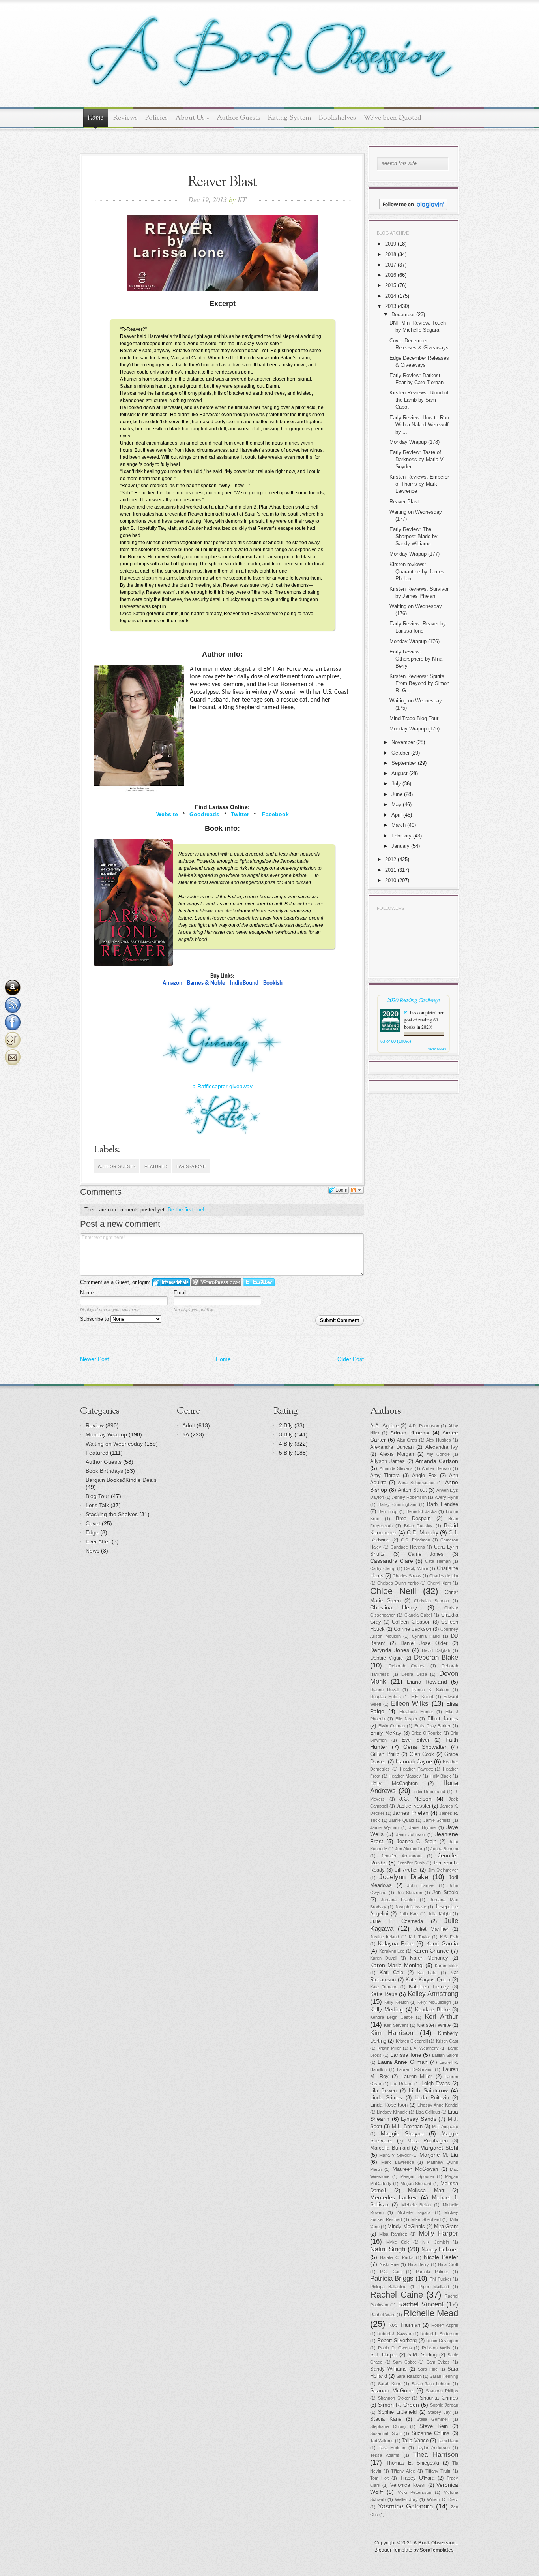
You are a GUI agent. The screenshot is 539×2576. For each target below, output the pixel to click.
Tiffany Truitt (438, 2471)
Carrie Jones (426, 1554)
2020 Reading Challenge (413, 1000)
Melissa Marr (426, 2191)
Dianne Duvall (385, 1690)
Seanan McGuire (392, 2390)
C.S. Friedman (415, 1540)
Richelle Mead (431, 2313)
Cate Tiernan (438, 1561)
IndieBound (244, 983)
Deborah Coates (407, 1666)
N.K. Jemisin (435, 2242)
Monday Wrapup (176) (415, 641)
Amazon (172, 983)
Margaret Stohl (439, 2148)
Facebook (275, 814)
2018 (391, 254)
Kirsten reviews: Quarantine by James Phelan (417, 572)
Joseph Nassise (411, 1907)
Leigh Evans (436, 2084)
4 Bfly (286, 1444)
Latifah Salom (445, 2055)
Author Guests (239, 118)
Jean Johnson (410, 1834)
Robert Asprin (445, 2325)
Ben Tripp (388, 1511)
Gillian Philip (385, 1754)
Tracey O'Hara (417, 2478)
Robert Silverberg (397, 2341)
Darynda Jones (390, 1650)
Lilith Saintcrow (428, 2090)
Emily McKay (386, 1733)
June (397, 794)
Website (167, 814)
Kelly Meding (386, 2009)
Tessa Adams (385, 2455)
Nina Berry (419, 2264)
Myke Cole (398, 2242)
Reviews (125, 118)
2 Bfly (286, 1425)
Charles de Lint (444, 1576)
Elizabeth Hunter (416, 1712)
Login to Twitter (259, 1282)
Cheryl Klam (439, 1583)
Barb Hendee (443, 1504)
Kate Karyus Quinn (428, 1980)
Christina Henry (394, 1607)
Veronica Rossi (408, 2485)
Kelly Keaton (396, 2002)
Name (87, 1293)
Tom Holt (379, 2478)
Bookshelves (337, 118)
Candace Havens (408, 1547)
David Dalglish (436, 1650)
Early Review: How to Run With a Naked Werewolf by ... (419, 425)
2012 (391, 859)
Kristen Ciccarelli (412, 2041)
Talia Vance (415, 2441)
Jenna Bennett (444, 1849)
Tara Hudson (392, 2448)
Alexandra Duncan (392, 1447)
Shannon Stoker (394, 2398)
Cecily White (416, 1568)
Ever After (98, 1541)
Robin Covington (442, 2341)
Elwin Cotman (392, 1726)
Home (95, 118)
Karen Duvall (384, 1958)
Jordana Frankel (398, 1900)
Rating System (290, 118)
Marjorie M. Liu (439, 2155)
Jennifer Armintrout (401, 1856)
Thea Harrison (436, 2455)
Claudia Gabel (418, 1615)
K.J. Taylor (419, 1937)
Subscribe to (95, 1319)
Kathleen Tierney (429, 1987)
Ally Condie (438, 1454)
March (399, 825)
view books (437, 1049)
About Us (192, 118)
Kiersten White (433, 2025)
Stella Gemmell (432, 2419)
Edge (92, 1532)
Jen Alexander (409, 1849)
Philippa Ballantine (388, 2287)
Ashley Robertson (409, 1497)
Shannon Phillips (442, 2391)
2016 (391, 275)
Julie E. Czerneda (397, 1921)
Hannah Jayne (414, 1761)
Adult (189, 1425)
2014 (391, 296)
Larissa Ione (191, 1166)
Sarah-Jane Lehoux (431, 2384)
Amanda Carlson (437, 1461)
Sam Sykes (438, 2362)
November (403, 742)
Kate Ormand (384, 1987)
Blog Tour (97, 1496)
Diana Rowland (427, 1682)
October (401, 753)
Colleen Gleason (411, 1622)
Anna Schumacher (416, 1483)
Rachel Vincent (421, 2304)
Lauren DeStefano (415, 2069)
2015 (391, 285)
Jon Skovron (409, 1893)
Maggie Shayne (402, 2133)
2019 (391, 244)
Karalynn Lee (392, 1951)
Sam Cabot (404, 2362)
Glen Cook (422, 1754)
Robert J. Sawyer (394, 2334)
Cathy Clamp (383, 1568)
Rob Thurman (404, 2325)
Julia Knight (439, 1914)
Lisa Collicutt (428, 2112)
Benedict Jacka (422, 1511)
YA (186, 1434)
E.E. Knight (422, 1697)
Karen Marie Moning (396, 1965)
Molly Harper (438, 2233)
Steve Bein (433, 2426)
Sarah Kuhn (390, 2384)
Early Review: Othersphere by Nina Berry (416, 659)
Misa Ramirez (393, 2234)
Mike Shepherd (426, 2219)
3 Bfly (286, 1434)
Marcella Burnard (390, 2148)
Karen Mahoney (429, 1958)
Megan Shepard (416, 2184)
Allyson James (387, 1461)
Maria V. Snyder (395, 2155)
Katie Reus (384, 1994)
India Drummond (429, 1791)
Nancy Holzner (440, 2249)
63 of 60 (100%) (396, 1041)
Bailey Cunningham (398, 1504)
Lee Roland (401, 2084)
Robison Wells (436, 2348)
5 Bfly (286, 1453)
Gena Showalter (425, 1747)
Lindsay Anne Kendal (438, 2105)
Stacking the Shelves (112, 1514)
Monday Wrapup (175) (415, 729)
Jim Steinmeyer (443, 1870)
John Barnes (421, 1885)
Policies (156, 118)
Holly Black (441, 1776)
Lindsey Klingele (392, 2112)
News (93, 1551)
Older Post (351, 1359)
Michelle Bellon (416, 2205)
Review (95, 1425)
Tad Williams (382, 2441)
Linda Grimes (386, 2098)
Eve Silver (415, 1740)
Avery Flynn (446, 1497)
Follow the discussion (357, 1190)
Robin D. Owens (395, 2348)
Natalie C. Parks (397, 2257)
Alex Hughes (439, 1440)
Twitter (240, 814)
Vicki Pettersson (415, 2492)
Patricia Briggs (392, 2278)
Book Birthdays (104, 1471)
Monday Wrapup (106, 1434)
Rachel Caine (397, 2295)
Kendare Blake (432, 2010)
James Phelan (411, 1813)
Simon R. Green (399, 2405)
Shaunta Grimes (439, 2398)
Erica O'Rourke (427, 1733)
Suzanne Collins (431, 2433)
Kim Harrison (392, 2033)
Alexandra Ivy (442, 1447)
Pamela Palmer (432, 2272)
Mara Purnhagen (428, 2141)
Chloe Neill (393, 1591)
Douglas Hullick (386, 1697)
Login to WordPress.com (216, 1282)
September (404, 763)
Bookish (273, 983)
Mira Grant (446, 2227)
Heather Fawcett (416, 1769)
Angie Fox (424, 1476)
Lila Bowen (383, 2091)
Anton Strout (412, 1490)
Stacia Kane (386, 2419)
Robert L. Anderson (439, 2334)
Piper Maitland (434, 2287)
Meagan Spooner (417, 2176)
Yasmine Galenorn (406, 2506)
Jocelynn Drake (403, 1877)
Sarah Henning (444, 2376)
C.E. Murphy (422, 1532)
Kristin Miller (389, 2048)
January (401, 846)
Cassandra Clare (392, 1561)
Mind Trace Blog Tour (414, 718)
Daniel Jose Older (424, 1643)
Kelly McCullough (434, 2002)
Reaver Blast (404, 502)
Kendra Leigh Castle (391, 2017)
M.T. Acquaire (445, 2127)
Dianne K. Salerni (430, 1690)
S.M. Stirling (422, 2355)
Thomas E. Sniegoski (413, 2463)
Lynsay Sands (419, 2119)
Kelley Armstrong (433, 1994)
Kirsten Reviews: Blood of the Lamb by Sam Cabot (419, 400)
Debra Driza (414, 1674)
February (401, 836)
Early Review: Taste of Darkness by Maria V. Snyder (417, 459)
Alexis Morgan (397, 1454)
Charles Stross (407, 1576)
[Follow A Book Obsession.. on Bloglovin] (413, 208)
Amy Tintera (385, 1476)
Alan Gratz (407, 1440)
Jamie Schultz (437, 1820)
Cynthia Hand (426, 1636)
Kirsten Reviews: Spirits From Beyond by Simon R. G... (419, 683)
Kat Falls (427, 1973)
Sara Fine (428, 2369)
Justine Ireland (385, 1937)
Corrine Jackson (412, 1629)
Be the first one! (186, 1210)
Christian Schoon (431, 1601)
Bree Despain (413, 1519)
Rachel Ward (383, 2315)
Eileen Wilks (410, 1704)
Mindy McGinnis (406, 2227)
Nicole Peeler (441, 2257)
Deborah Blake (436, 1657)
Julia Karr (409, 1914)
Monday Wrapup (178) (415, 442)
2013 (391, 306)
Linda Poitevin (432, 2098)
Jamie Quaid (401, 1820)
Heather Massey (405, 1776)
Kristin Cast (447, 2041)
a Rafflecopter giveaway (223, 1086)
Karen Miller (446, 1966)
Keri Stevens (396, 2025)
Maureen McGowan (415, 2169)
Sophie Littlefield (398, 2412)
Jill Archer (406, 1870)
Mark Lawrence (397, 2162)
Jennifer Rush (411, 1863)
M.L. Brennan (407, 2127)
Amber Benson (436, 1468)
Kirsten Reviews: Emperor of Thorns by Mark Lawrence (419, 484)
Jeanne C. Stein (416, 1842)
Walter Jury (406, 2499)
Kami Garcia (442, 1943)
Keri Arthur (441, 2017)
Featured (156, 1166)
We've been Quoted (392, 118)
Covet (93, 1523)
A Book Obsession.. (436, 2543)
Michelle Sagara (414, 2212)
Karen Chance (431, 1951)
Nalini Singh (388, 2249)
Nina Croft (448, 2264)
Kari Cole (391, 1973)
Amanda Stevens (396, 1468)
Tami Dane (448, 2441)
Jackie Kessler (413, 1806)
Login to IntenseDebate (171, 1282)
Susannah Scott (386, 2433)
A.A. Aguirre (384, 1426)
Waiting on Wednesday (114, 1444)
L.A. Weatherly (424, 2048)
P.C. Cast (391, 2272)
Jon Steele (445, 1893)
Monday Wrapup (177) (415, 554)
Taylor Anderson (433, 2448)
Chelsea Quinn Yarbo (398, 1583)
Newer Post (95, 1359)
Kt (406, 1012)
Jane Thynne (422, 1827)
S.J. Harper (384, 2355)
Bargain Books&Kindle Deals (121, 1480)
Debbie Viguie (386, 1658)
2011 (391, 870)
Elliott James (443, 1719)
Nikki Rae (389, 2264)
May (396, 805)
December (403, 314)
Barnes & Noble (206, 983)
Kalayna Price (396, 1943)
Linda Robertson (389, 2105)
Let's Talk (97, 1505)
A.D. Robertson (424, 1426)
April (397, 815)
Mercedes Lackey (393, 2197)
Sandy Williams (388, 2369)
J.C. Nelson (415, 1799)
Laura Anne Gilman (402, 2062)
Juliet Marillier (431, 1929)
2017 (391, 265)
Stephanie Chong (388, 2426)
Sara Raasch (409, 2376)
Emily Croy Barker (432, 1726)
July (396, 784)
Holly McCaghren (394, 1784)
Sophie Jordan (444, 2405)
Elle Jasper (406, 1719)
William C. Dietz (443, 2499)
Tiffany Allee (403, 2471)
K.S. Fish (449, 1937)
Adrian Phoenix (410, 1433)
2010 (391, 880)
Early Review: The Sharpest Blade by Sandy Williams (414, 536)
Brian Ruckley (418, 1526)
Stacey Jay (439, 2412)
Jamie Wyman (384, 1827)
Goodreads (204, 814)
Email (180, 1293)
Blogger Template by (414, 2550)
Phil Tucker (441, 2279)
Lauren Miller (417, 2077)
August (400, 773)
